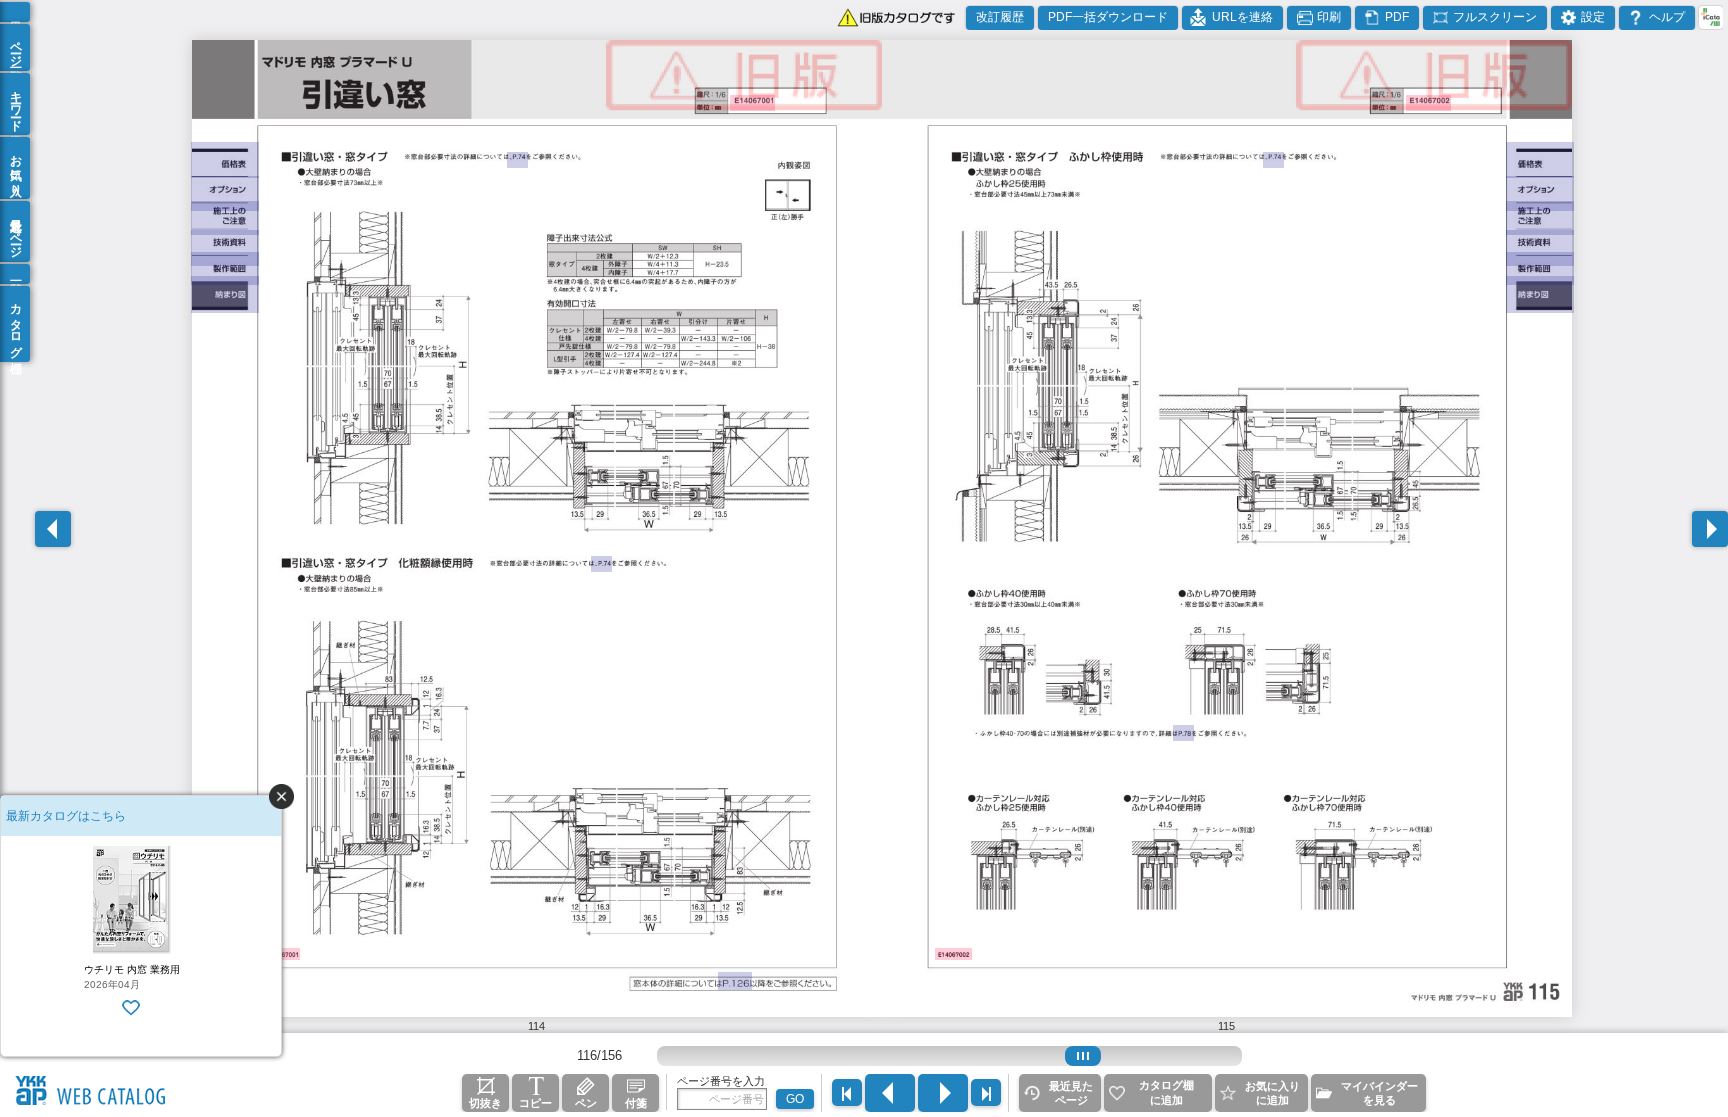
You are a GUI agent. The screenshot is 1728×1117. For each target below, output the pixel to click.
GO (795, 1099)
